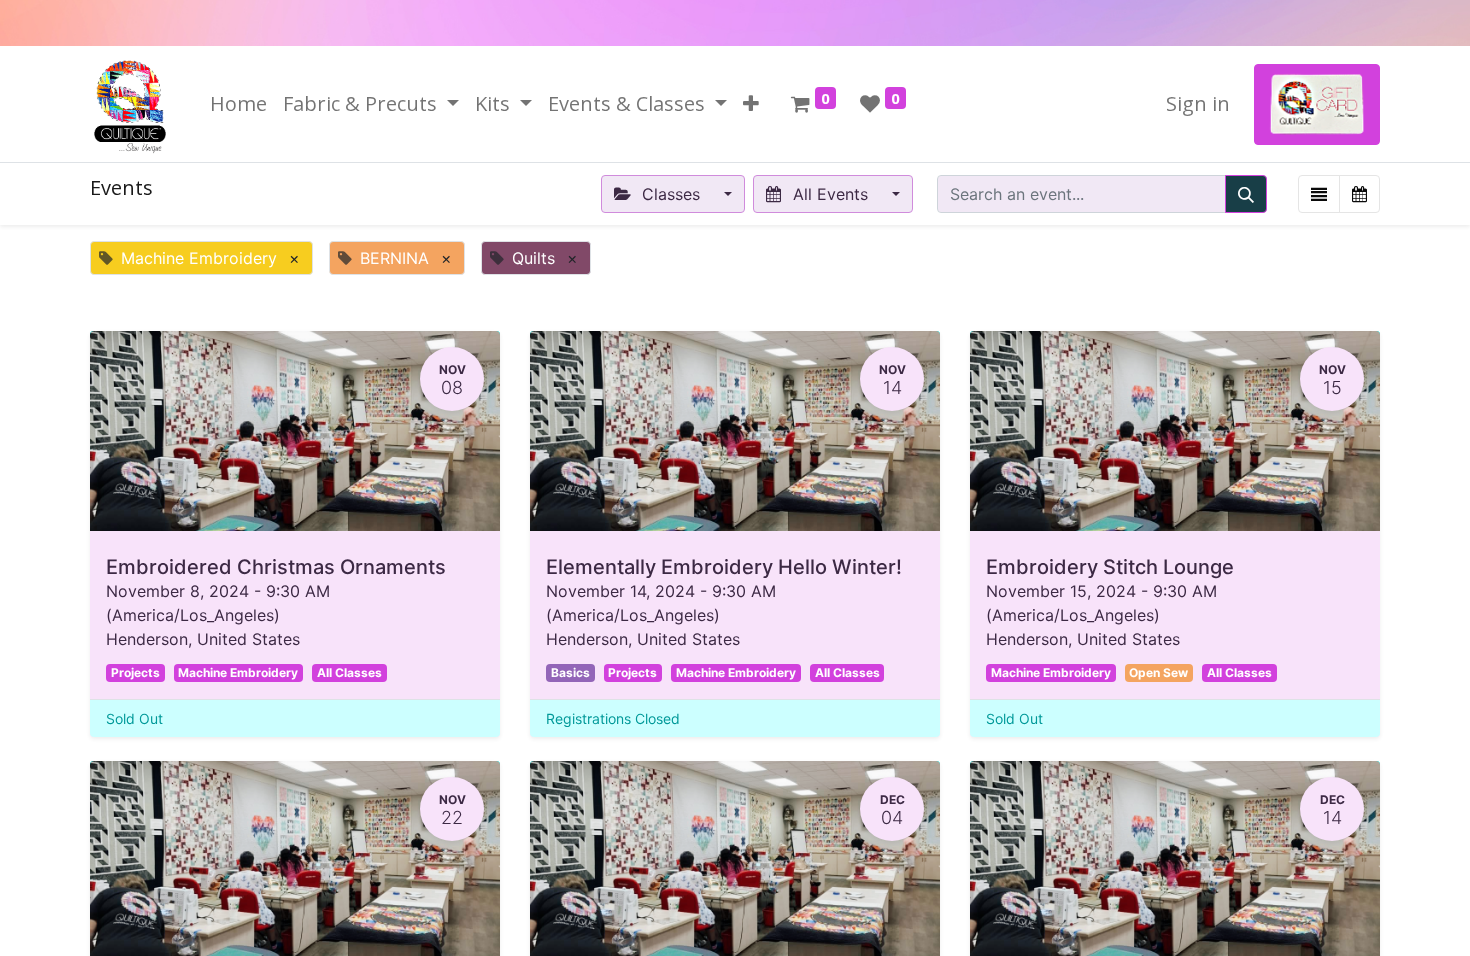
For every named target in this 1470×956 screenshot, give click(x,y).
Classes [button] (671, 194)
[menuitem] (238, 104)
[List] (1319, 194)
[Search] (1246, 194)
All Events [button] (830, 194)
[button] (751, 104)
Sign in (1198, 103)
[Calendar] (1359, 194)
